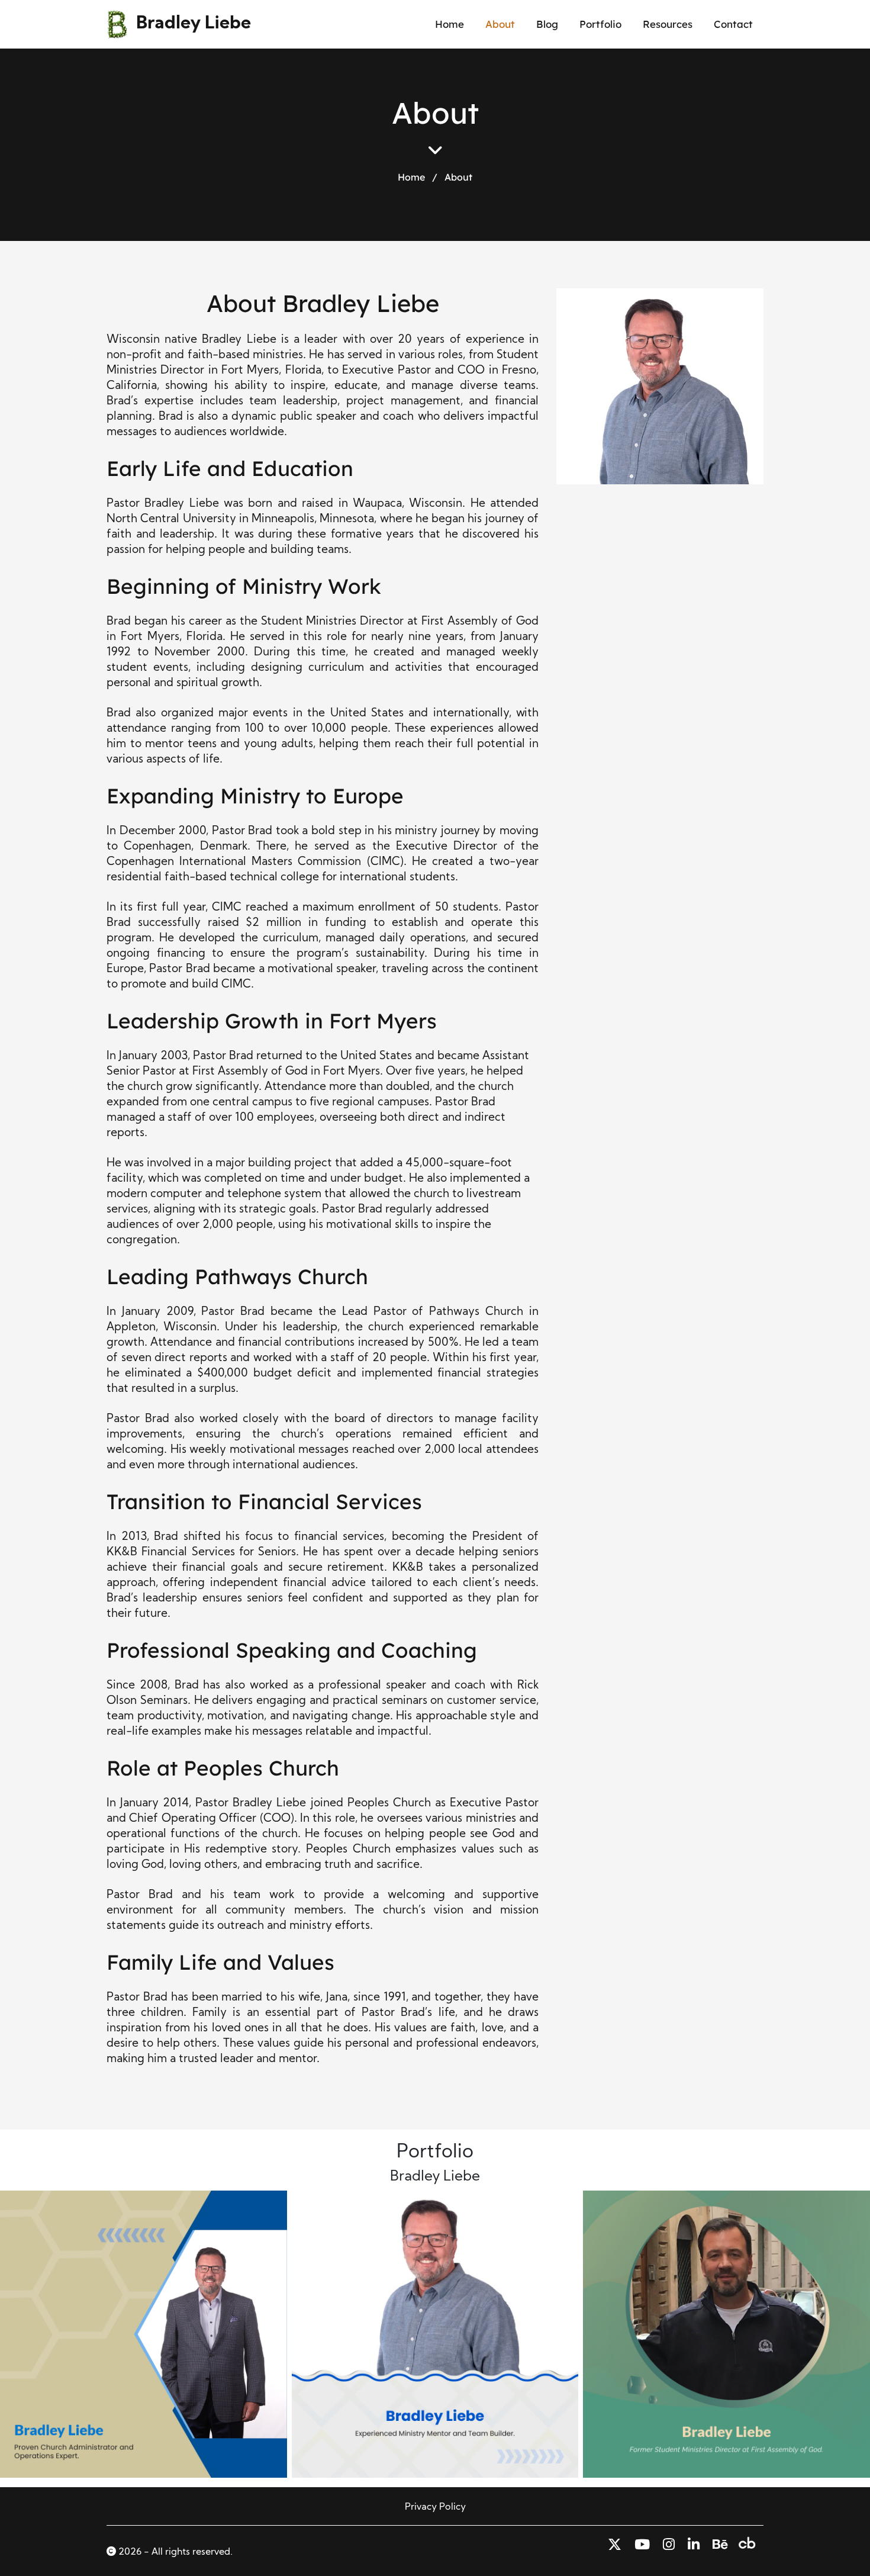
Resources (668, 24)
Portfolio (600, 24)
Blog (547, 24)
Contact (733, 24)
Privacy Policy (435, 2507)
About (500, 24)
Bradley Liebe (194, 24)
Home (449, 24)
